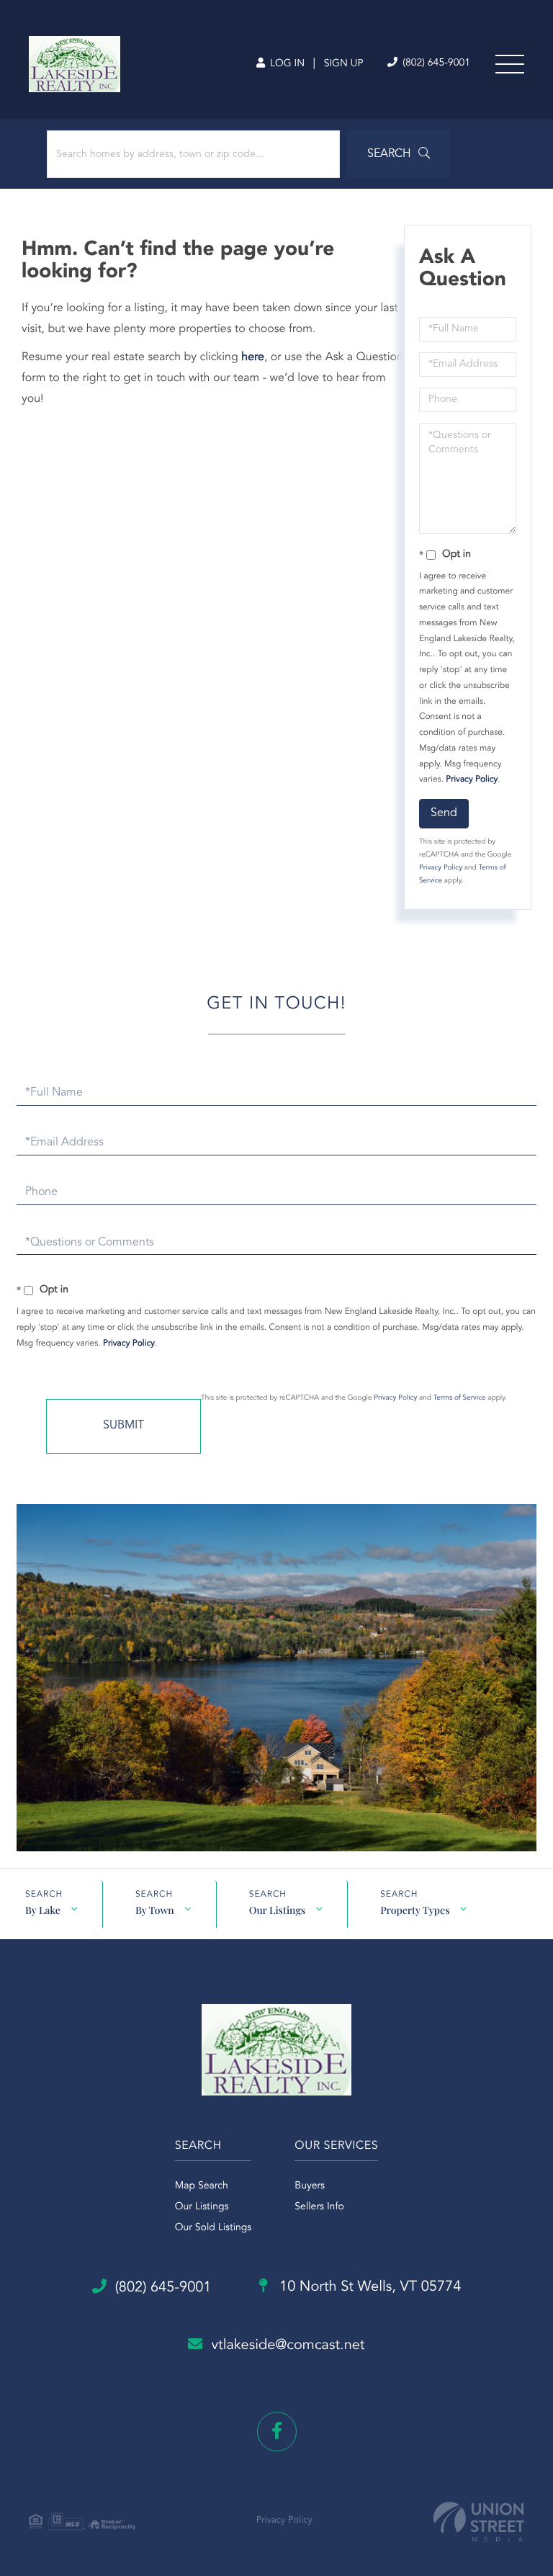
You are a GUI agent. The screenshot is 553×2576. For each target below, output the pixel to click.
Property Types (415, 1910)
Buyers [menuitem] (310, 2186)
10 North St (369, 2287)
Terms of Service (460, 1398)
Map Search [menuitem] (202, 2186)
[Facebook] (277, 2432)
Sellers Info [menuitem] (319, 2207)
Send (444, 813)
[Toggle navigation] (510, 64)
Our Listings (277, 1910)
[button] (399, 154)
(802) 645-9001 (435, 63)
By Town (155, 1910)
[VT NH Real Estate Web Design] (479, 2522)
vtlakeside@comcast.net (288, 2345)
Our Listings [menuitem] (202, 2207)
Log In (286, 64)
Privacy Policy (472, 779)
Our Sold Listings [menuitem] (213, 2228)
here (253, 357)
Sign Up (344, 64)
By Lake (43, 1910)
